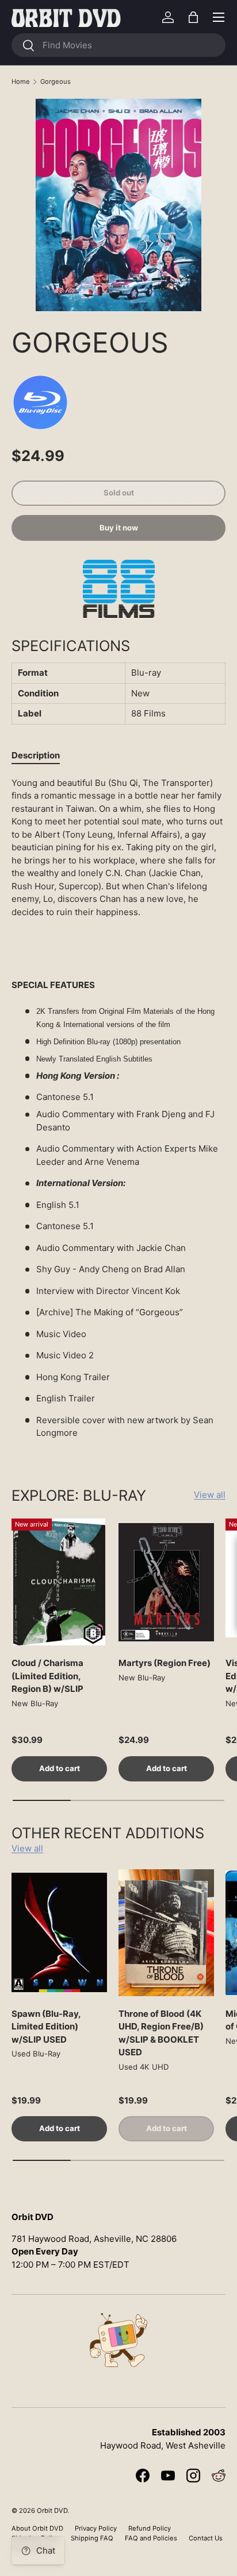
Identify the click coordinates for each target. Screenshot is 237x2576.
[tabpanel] (118, 1113)
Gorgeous (56, 82)
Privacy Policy (96, 2528)
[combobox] (118, 45)
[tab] (36, 755)
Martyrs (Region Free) (165, 1663)
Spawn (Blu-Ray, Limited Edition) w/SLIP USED (46, 2027)
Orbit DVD (52, 2511)
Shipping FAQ (92, 2538)
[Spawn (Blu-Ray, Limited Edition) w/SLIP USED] (59, 1933)
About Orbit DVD (37, 2528)
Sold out (119, 493)
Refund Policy (150, 2528)
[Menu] (219, 17)
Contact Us (206, 2538)
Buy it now (119, 528)
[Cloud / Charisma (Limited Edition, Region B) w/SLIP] (59, 1582)
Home (21, 82)
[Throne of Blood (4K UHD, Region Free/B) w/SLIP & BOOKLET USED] (166, 1933)
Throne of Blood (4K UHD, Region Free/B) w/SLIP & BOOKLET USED (161, 2033)
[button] (193, 17)
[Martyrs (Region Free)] (166, 1582)
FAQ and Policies (151, 2538)
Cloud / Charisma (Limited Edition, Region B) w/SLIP (47, 1676)
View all (210, 1495)
